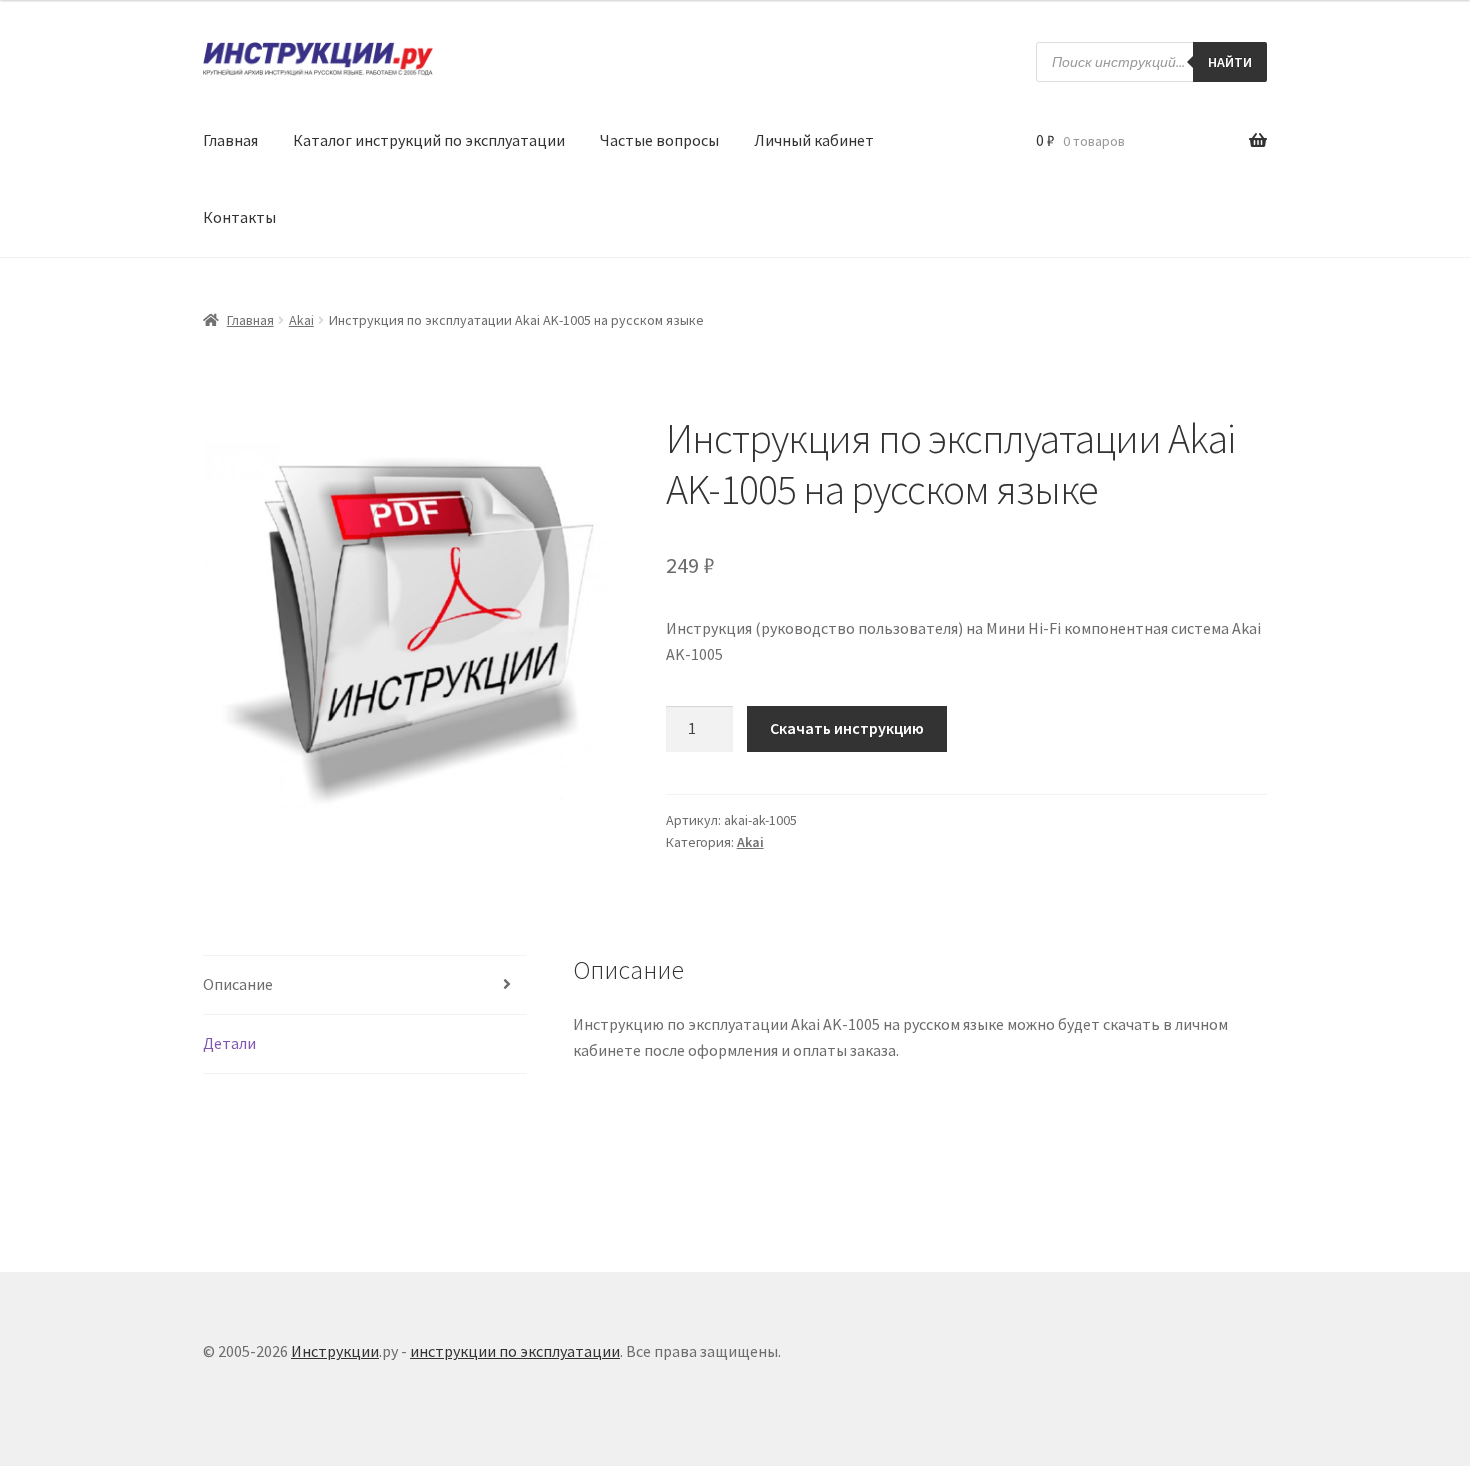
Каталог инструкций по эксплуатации (429, 140)
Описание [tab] (238, 984)
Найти (1230, 62)
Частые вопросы (659, 140)
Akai (301, 320)
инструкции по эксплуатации (515, 1351)
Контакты (239, 217)
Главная (230, 140)
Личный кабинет (814, 140)
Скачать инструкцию (847, 728)
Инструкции (335, 1351)
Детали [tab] (229, 1043)
